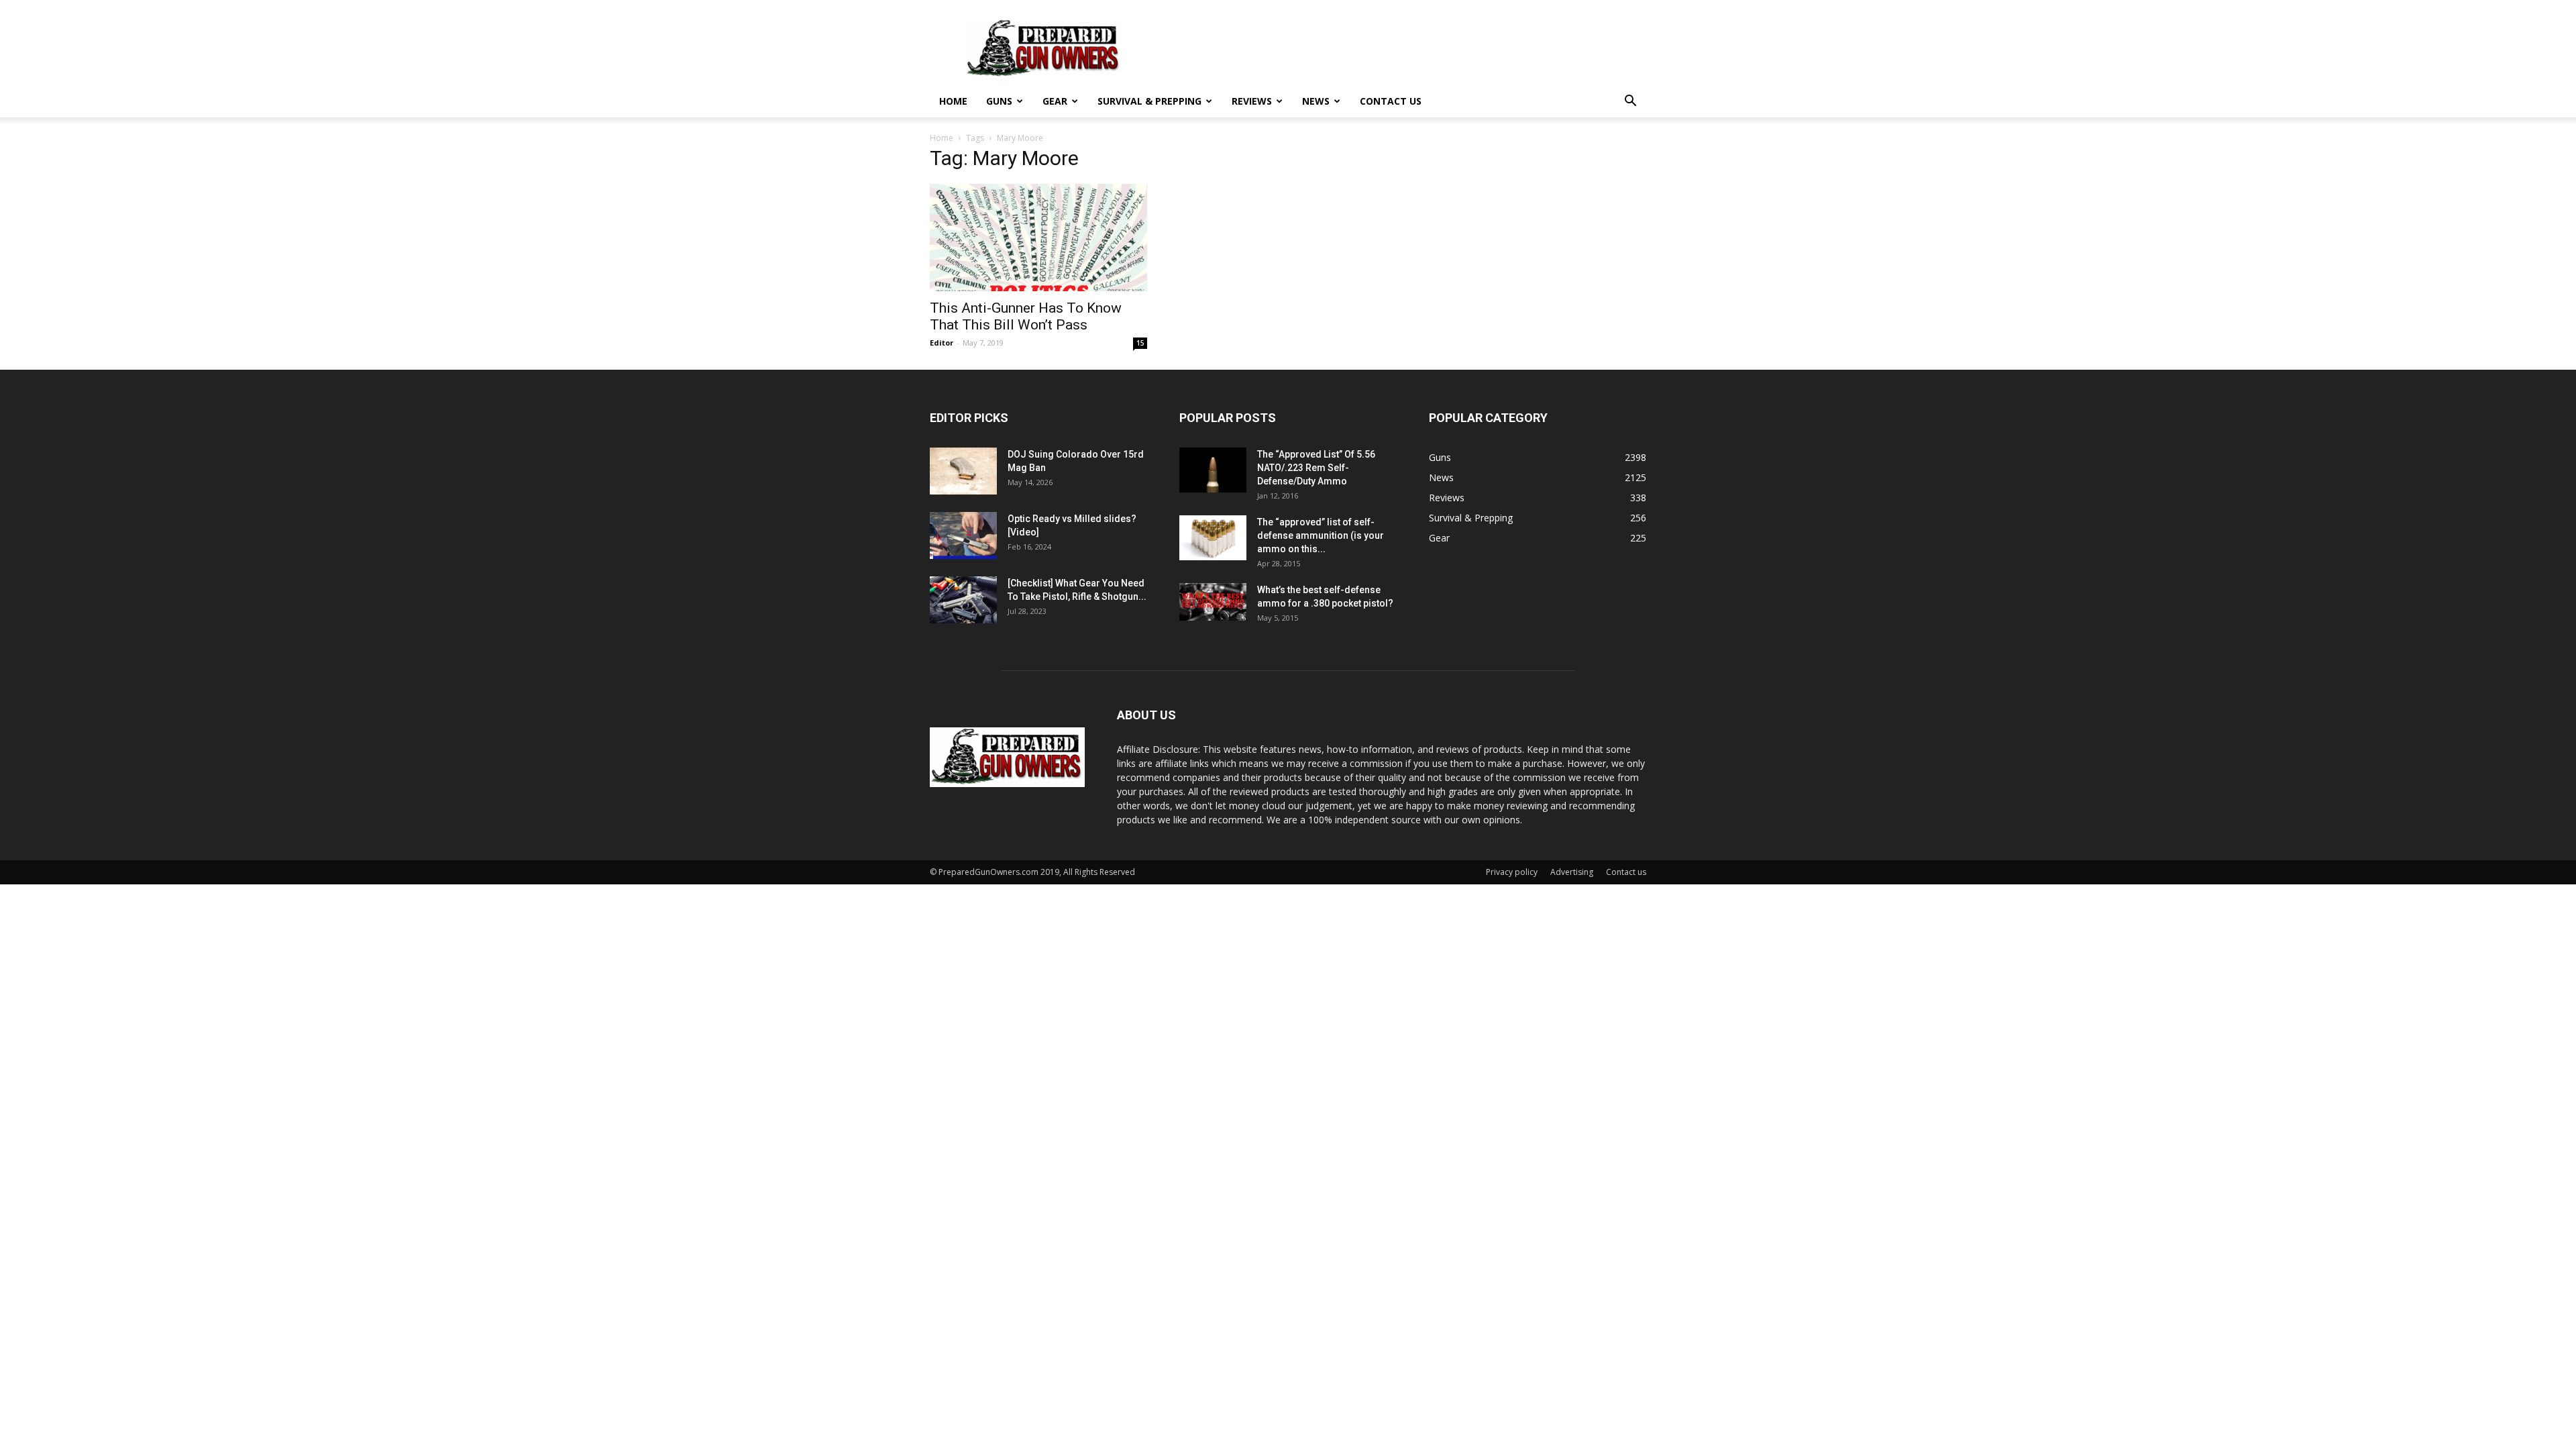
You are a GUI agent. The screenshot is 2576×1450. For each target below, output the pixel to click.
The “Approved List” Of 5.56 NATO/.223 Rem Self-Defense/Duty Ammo (1316, 468)
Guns (999, 101)
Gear (1055, 101)
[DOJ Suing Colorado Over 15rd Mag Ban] (963, 471)
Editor (942, 343)
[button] (1630, 102)
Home (953, 101)
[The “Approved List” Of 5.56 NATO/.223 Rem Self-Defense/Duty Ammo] (1213, 470)
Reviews (1252, 101)
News (1316, 101)
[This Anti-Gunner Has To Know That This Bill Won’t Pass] (1038, 238)
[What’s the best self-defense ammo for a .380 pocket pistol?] (1213, 602)
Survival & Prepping (1149, 101)
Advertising (1572, 872)
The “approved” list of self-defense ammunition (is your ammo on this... (1321, 535)
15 (1140, 343)
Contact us (1391, 101)
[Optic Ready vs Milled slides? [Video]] (963, 535)
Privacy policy (1512, 872)
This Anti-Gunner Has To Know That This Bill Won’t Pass (1026, 316)
